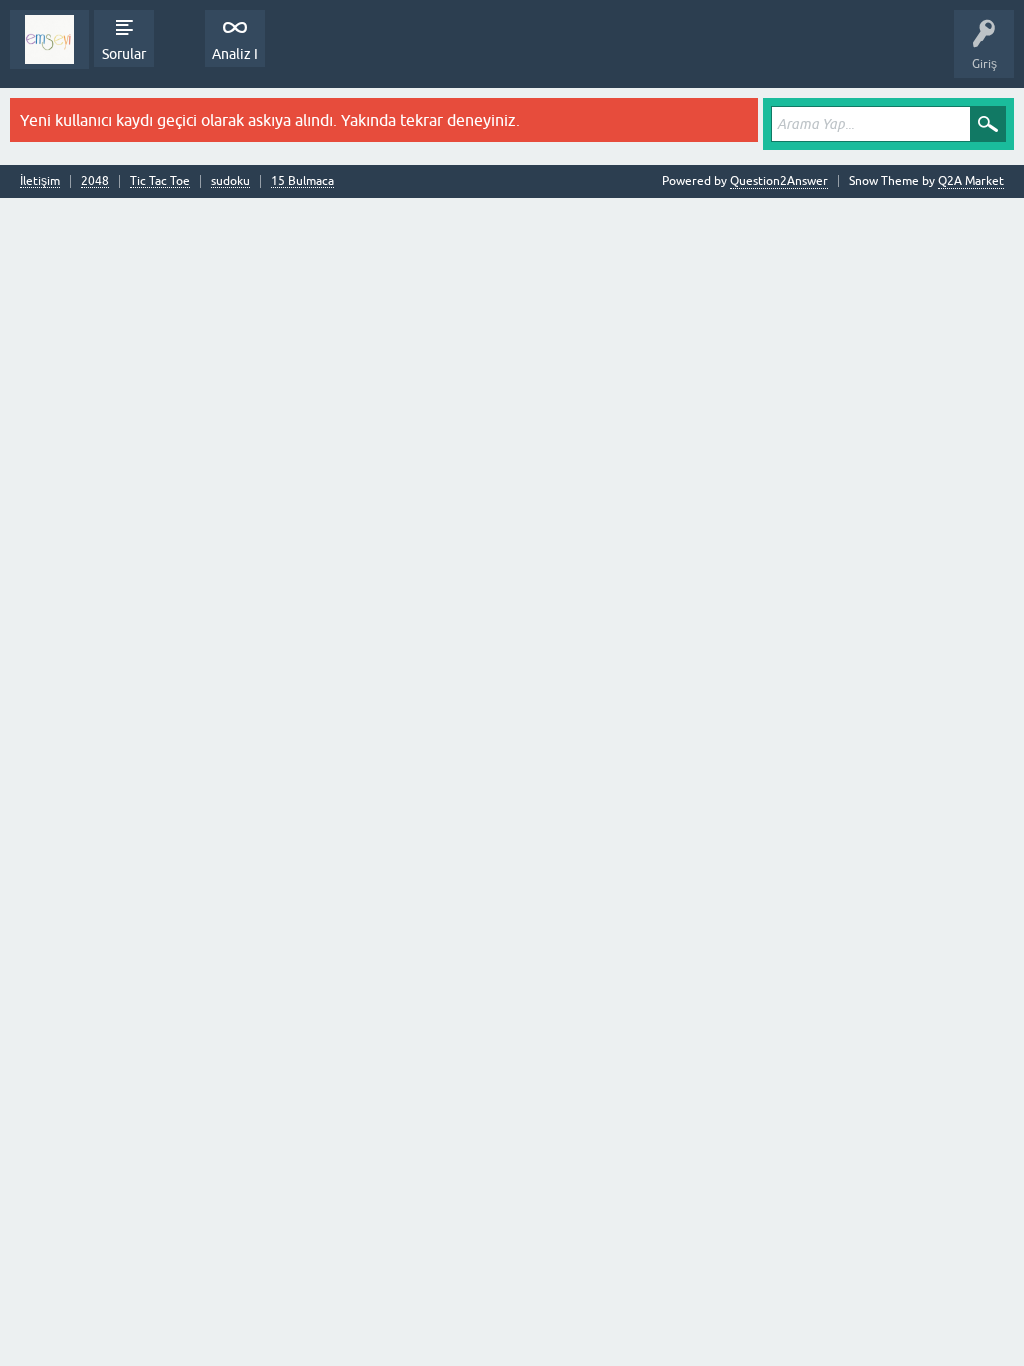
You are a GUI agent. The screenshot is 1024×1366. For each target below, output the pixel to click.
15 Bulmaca (302, 181)
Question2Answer (779, 181)
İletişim (40, 181)
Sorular (124, 54)
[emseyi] (49, 39)
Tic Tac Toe (160, 181)
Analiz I (235, 54)
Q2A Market (971, 181)
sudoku (230, 181)
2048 (95, 181)
